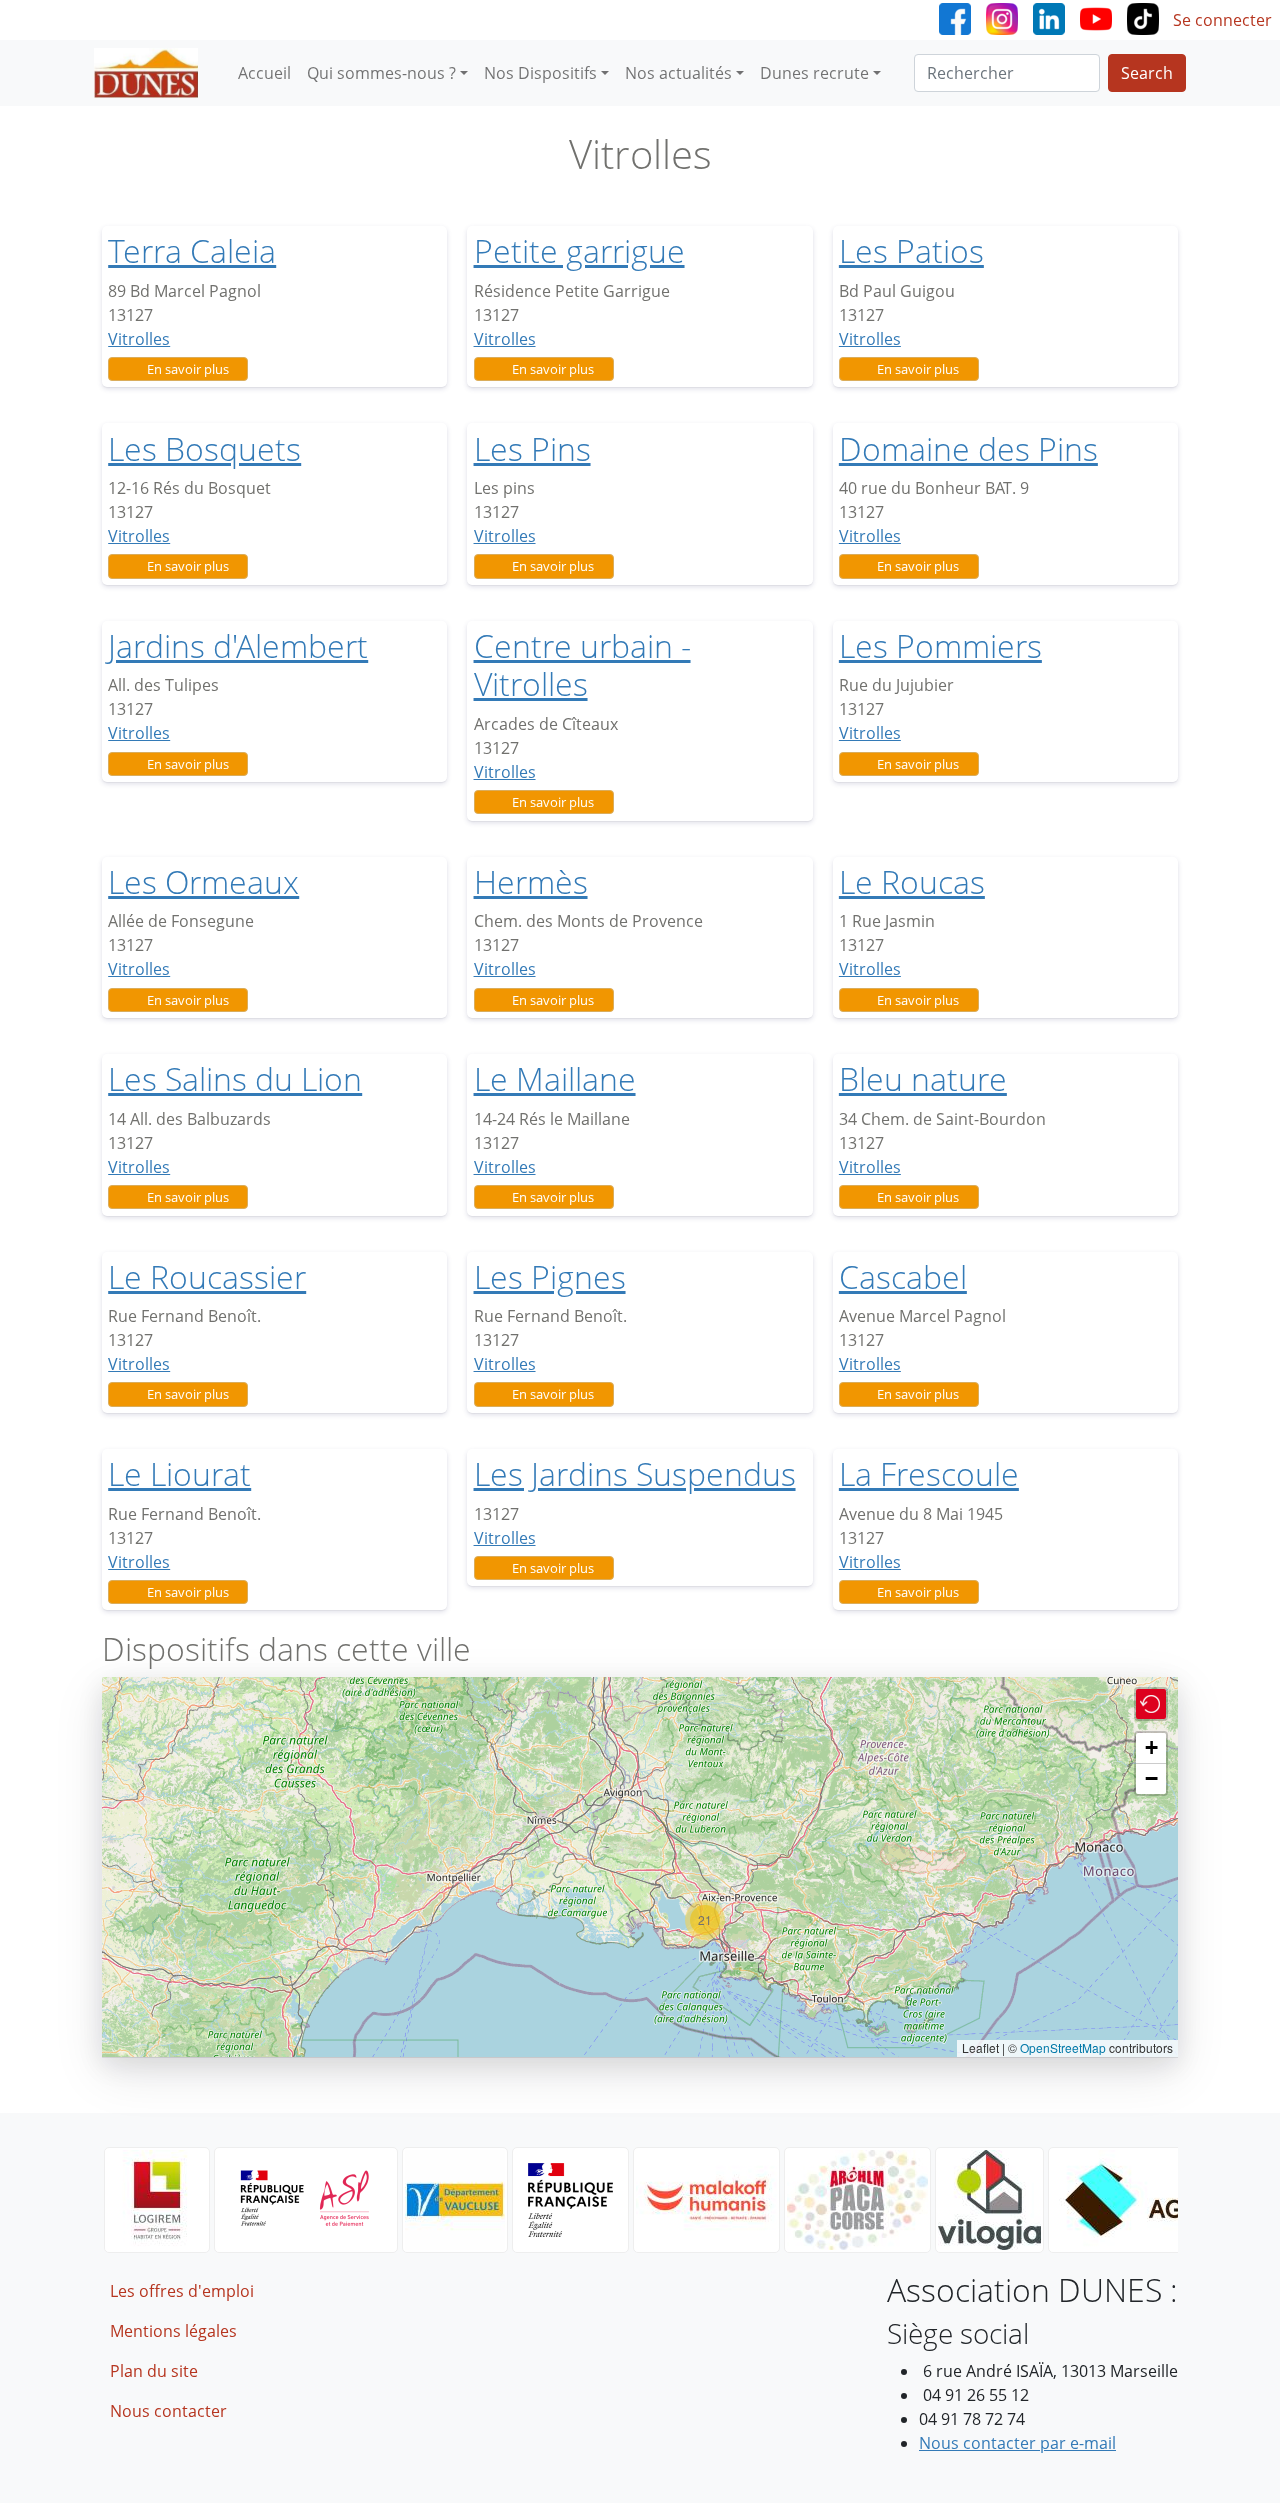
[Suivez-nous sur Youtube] (1096, 17)
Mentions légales (173, 2331)
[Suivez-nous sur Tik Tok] (1143, 17)
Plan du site (154, 2371)
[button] (705, 1920)
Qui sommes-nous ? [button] (381, 73)
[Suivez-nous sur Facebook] (955, 17)
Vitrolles (139, 339)
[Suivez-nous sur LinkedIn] (1049, 17)
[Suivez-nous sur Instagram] (1002, 17)
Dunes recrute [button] (814, 73)
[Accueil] (154, 73)
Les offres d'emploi (182, 2291)
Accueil (264, 73)
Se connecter (1222, 20)
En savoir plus (188, 369)
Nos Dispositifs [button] (540, 73)
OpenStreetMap (1063, 2047)
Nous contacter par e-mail (1017, 2443)
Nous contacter (168, 2411)
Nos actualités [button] (678, 73)
